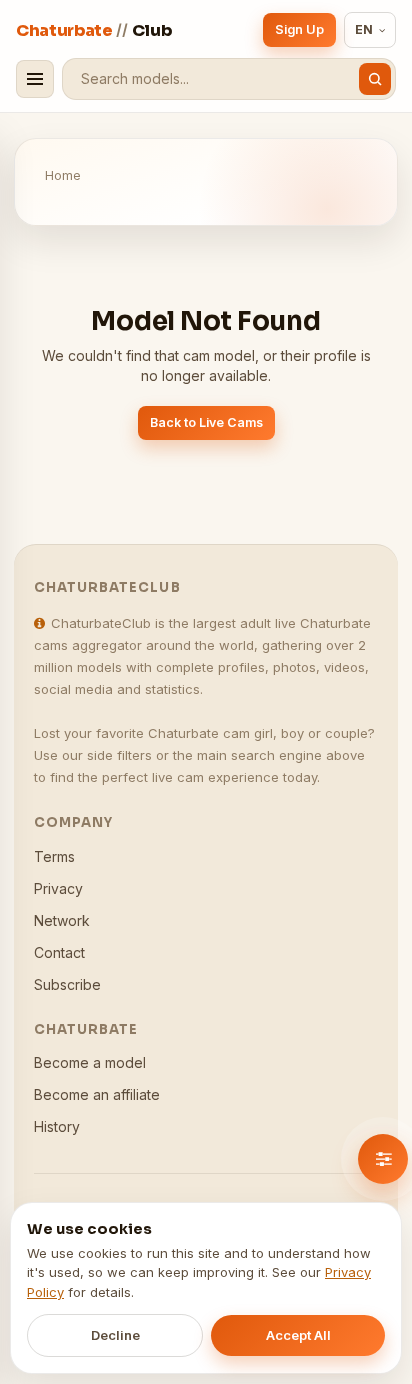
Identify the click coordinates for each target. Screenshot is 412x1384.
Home (63, 175)
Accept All (298, 1335)
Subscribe (67, 984)
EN (364, 29)
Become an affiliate (97, 1094)
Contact (59, 952)
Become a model (90, 1062)
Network (62, 920)
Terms (54, 856)
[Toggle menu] (35, 79)
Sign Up (299, 29)
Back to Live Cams (206, 422)
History (57, 1126)
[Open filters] (383, 1159)
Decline (115, 1335)
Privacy (58, 888)
